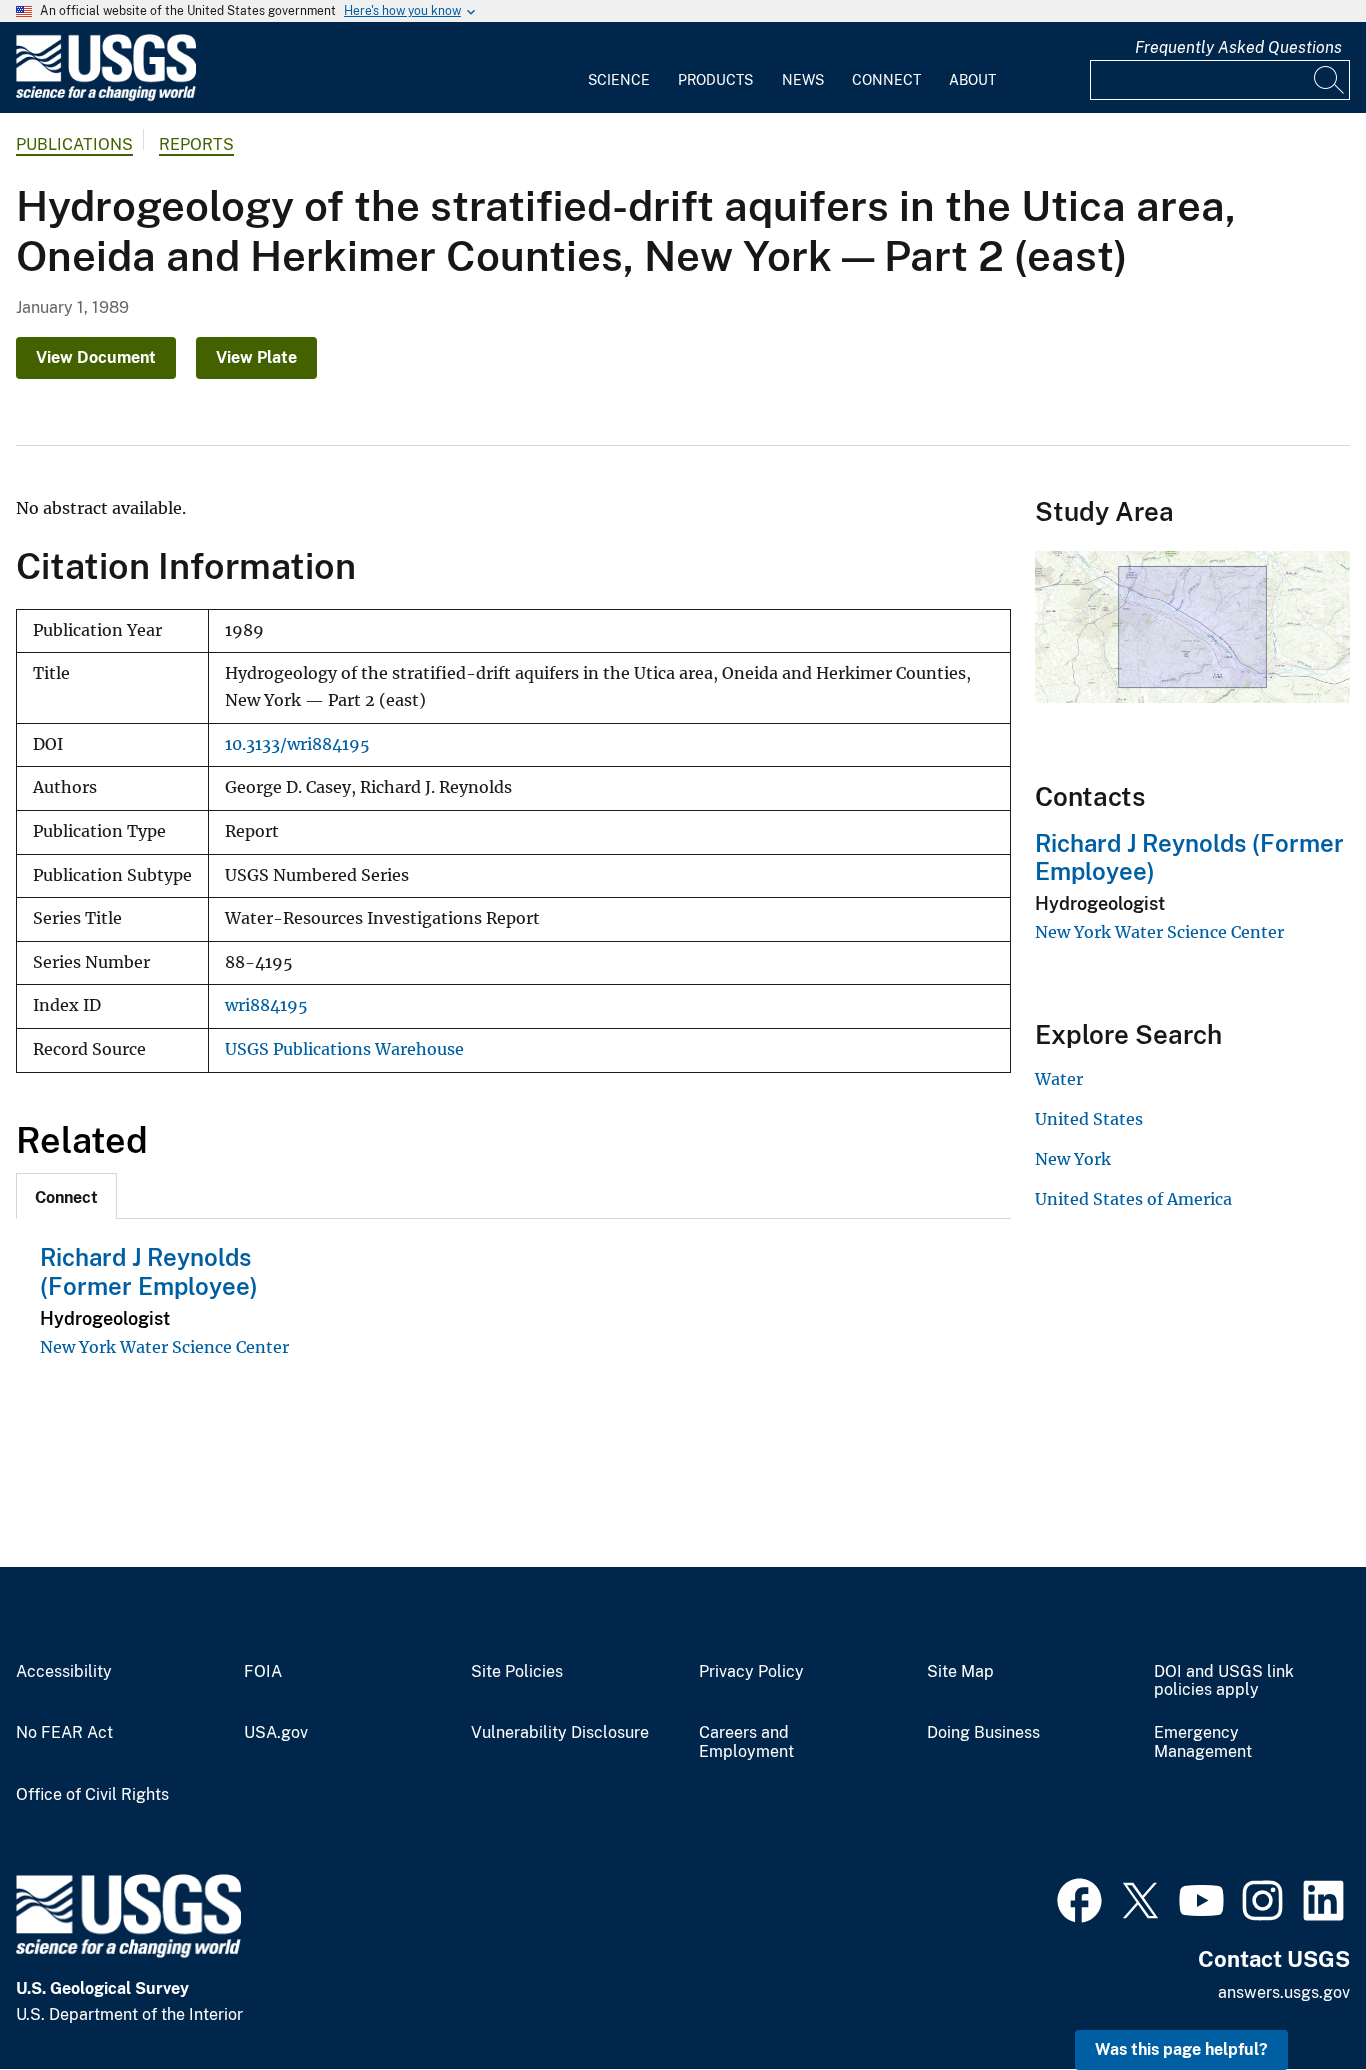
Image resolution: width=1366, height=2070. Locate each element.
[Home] (106, 96)
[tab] (66, 1196)
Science (619, 80)
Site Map (960, 1672)
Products (715, 80)
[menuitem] (619, 68)
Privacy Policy (751, 1672)
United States (1089, 1119)
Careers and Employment (746, 1742)
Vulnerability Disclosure (560, 1733)
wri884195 (266, 1005)
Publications (74, 144)
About (972, 80)
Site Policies (517, 1672)
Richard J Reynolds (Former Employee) (149, 1271)
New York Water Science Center (164, 1347)
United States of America (1133, 1199)
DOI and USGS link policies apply (1224, 1681)
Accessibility (64, 1672)
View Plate (256, 357)
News (803, 80)
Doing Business (983, 1733)
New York (1073, 1159)
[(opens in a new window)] (1079, 1898)
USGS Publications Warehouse (344, 1049)
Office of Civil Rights (92, 1795)
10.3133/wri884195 (297, 744)
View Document (96, 357)
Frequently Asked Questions (1238, 47)
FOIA (263, 1672)
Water (1059, 1079)
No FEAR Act (64, 1733)
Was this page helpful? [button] (1181, 2049)
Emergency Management (1203, 1742)
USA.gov (276, 1733)
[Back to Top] (1293, 1997)
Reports (196, 144)
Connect (886, 80)
